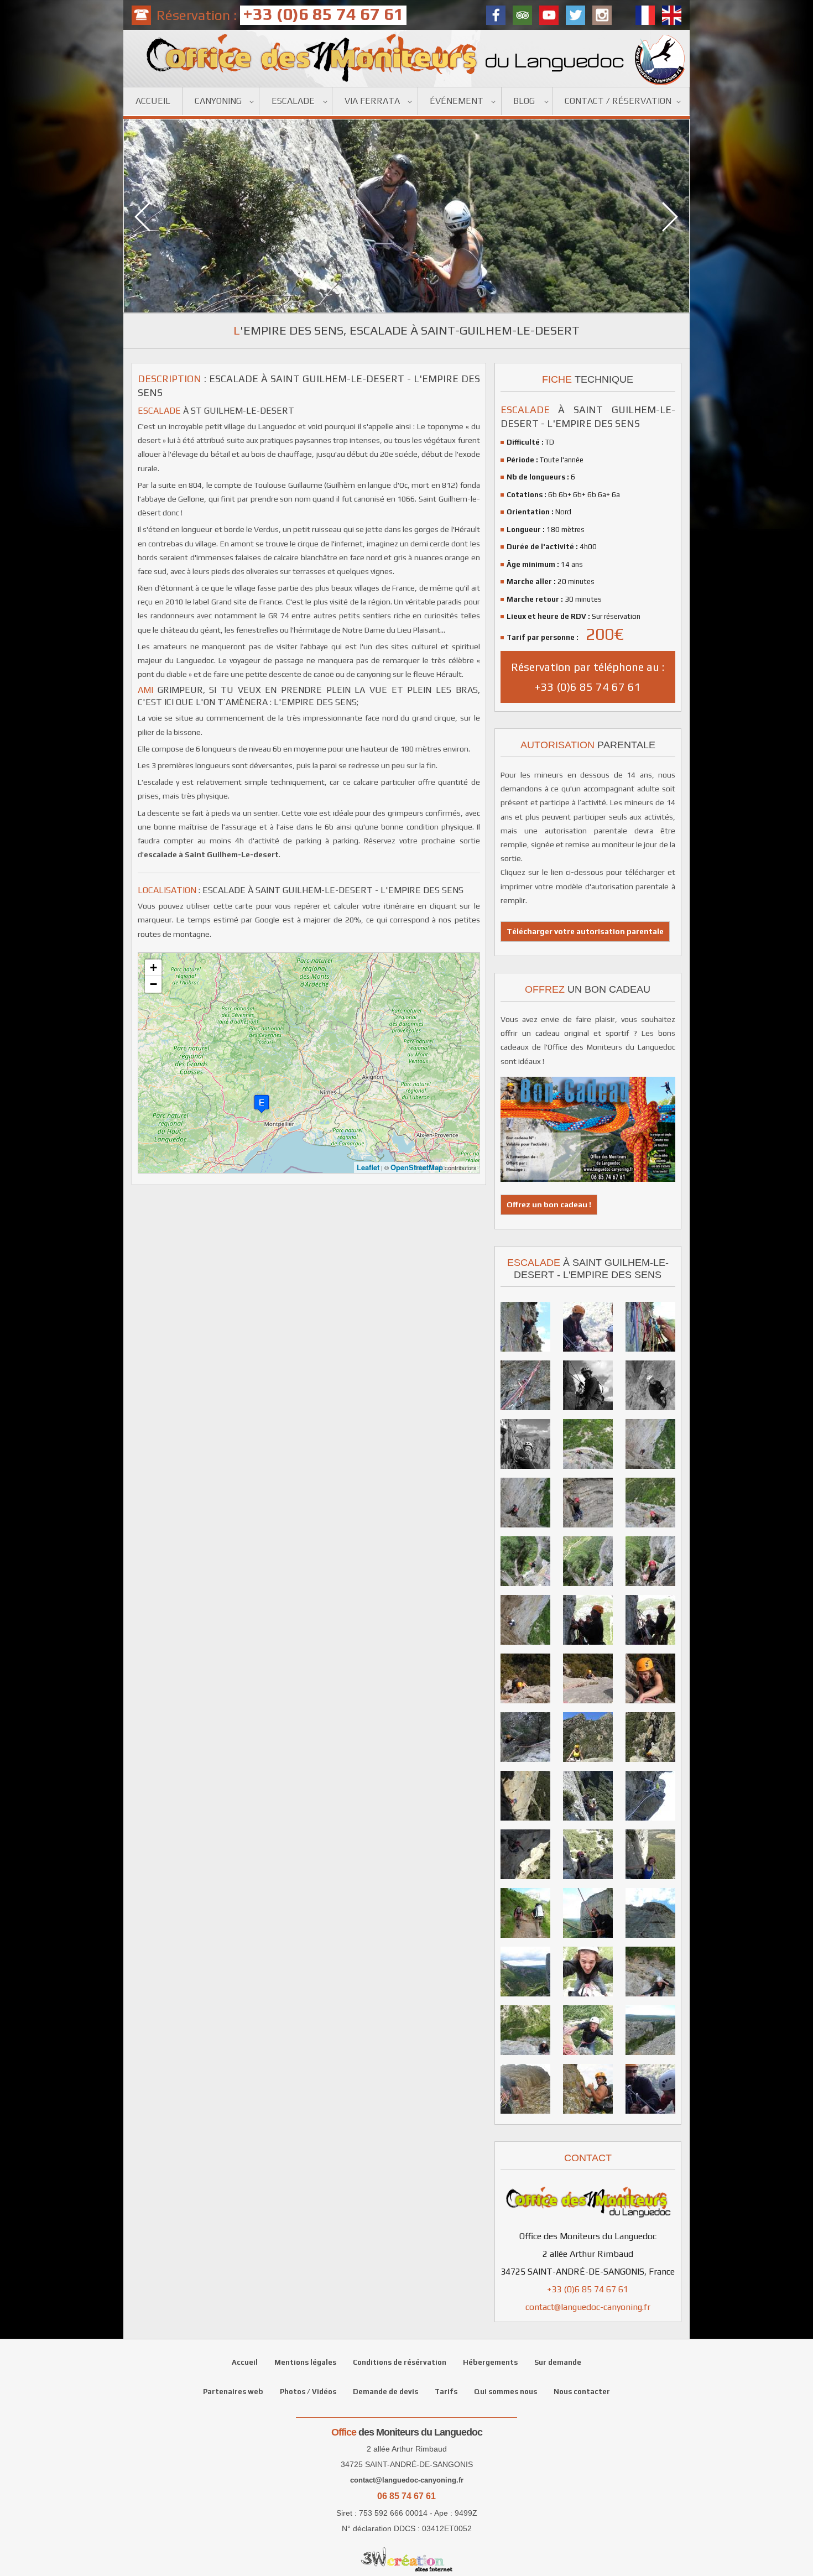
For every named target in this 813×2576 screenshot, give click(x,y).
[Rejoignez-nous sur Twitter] (575, 15)
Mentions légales (305, 2362)
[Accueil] (406, 58)
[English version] (672, 15)
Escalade (293, 101)
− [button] (153, 984)
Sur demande (558, 2362)
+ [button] (153, 968)
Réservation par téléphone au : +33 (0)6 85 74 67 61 (588, 677)
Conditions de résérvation (400, 2362)
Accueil (153, 101)
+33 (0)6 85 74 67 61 (588, 2289)
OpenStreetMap (417, 1167)
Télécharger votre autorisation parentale (585, 931)
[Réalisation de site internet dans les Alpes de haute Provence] (406, 2559)
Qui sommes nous (505, 2392)
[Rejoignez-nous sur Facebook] (496, 15)
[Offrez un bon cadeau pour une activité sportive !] (588, 1177)
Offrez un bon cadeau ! (549, 1204)
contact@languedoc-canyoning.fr (588, 2307)
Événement (457, 101)
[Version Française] (645, 15)
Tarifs (446, 2392)
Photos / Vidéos (308, 2392)
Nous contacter (582, 2392)
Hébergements (490, 2362)
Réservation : (280, 15)
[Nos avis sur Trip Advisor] (522, 15)
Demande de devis (385, 2392)
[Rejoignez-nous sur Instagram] (602, 15)
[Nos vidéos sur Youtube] (549, 15)
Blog (524, 101)
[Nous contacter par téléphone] (141, 15)
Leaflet (368, 1167)
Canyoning (218, 101)
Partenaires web (233, 2392)
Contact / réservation (618, 101)
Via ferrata (372, 101)
